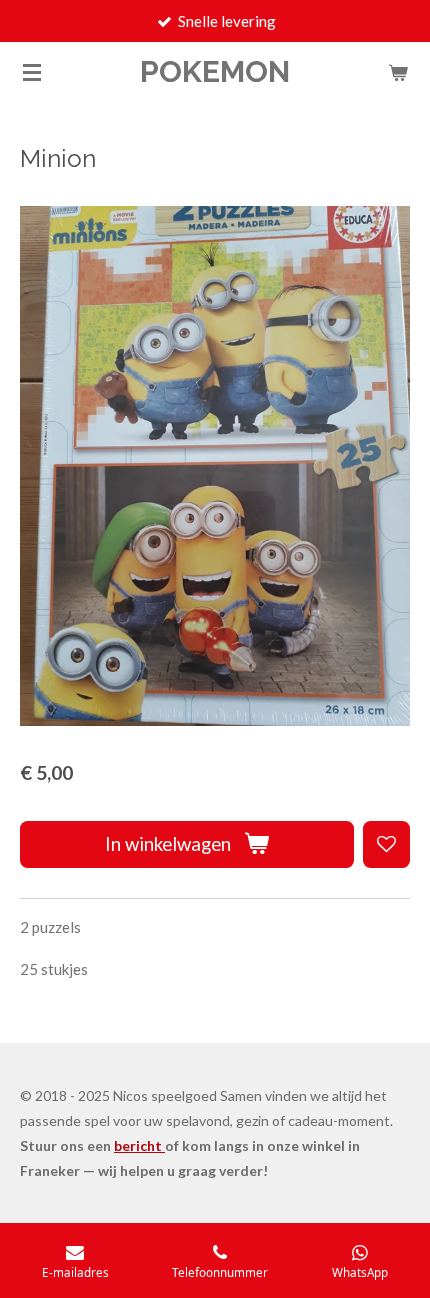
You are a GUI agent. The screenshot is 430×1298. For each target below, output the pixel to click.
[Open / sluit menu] (32, 72)
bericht (139, 1145)
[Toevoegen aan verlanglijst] (386, 844)
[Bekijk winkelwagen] (398, 72)
